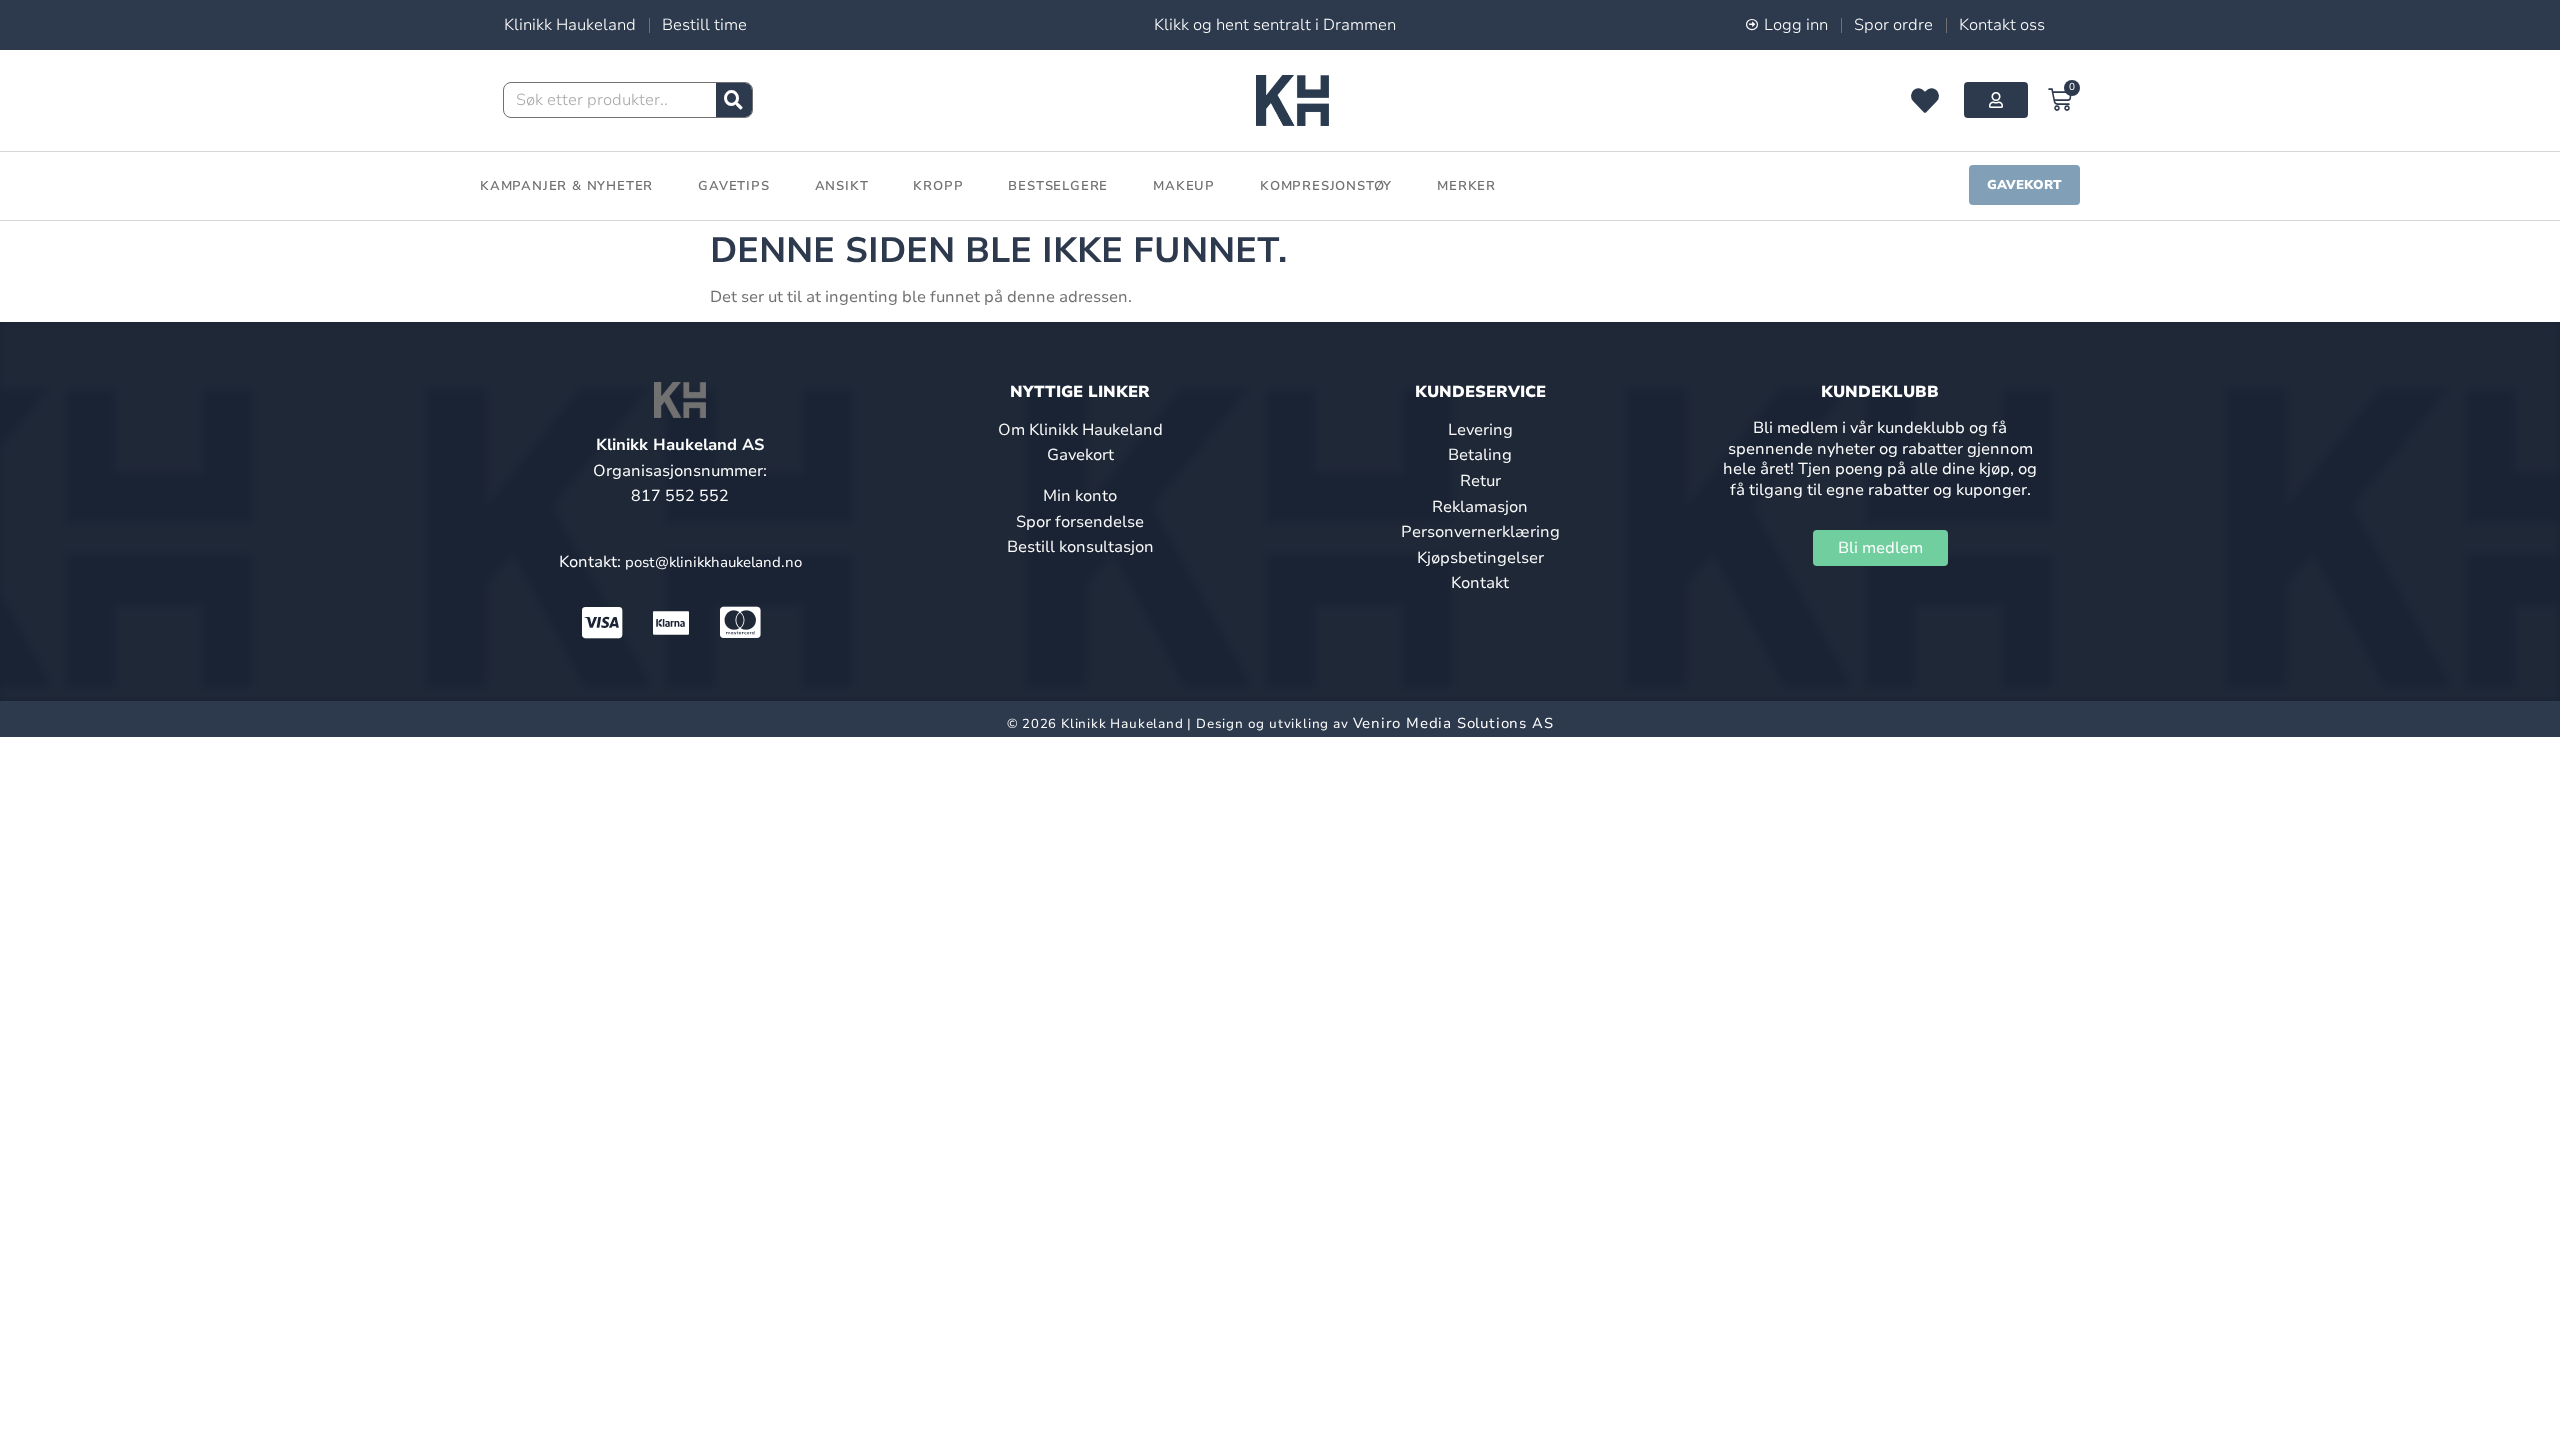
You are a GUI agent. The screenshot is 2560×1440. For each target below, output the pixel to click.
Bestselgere (1058, 186)
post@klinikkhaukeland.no (713, 562)
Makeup (1184, 186)
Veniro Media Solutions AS (1453, 723)
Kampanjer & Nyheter (566, 186)
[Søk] (734, 100)
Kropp (938, 186)
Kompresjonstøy (1326, 186)
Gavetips (733, 186)
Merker (1466, 186)
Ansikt (842, 186)
